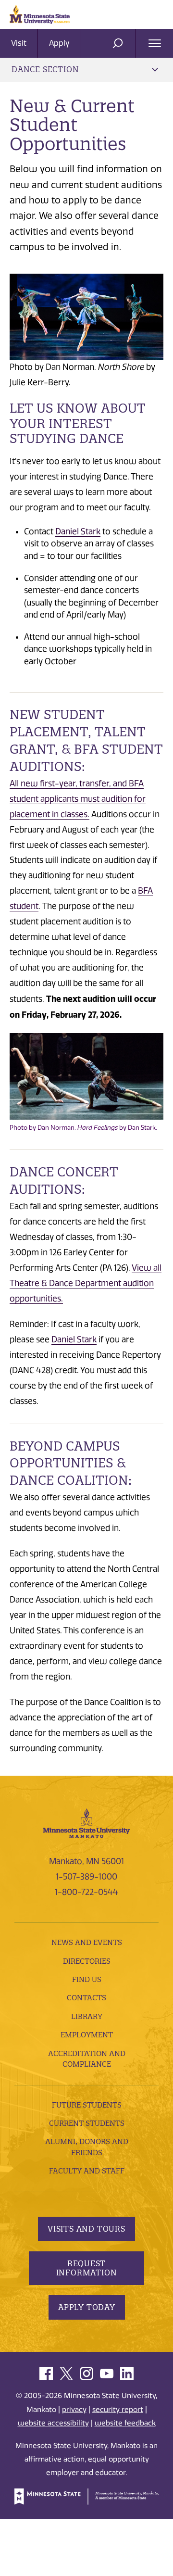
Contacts (86, 1998)
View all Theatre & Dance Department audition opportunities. (86, 1283)
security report (118, 2410)
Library (87, 2016)
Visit (19, 43)
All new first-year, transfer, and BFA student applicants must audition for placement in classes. (78, 799)
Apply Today (87, 2307)
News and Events (87, 1942)
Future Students (87, 2105)
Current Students (87, 2123)
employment (87, 2035)
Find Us (87, 1979)
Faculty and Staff (87, 2171)
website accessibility (53, 2423)
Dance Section (45, 69)
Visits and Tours (86, 2229)
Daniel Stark (78, 531)
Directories (87, 1961)
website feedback (125, 2423)
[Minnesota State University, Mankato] (86, 1822)
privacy (74, 2410)
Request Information (87, 2268)
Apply (59, 43)
